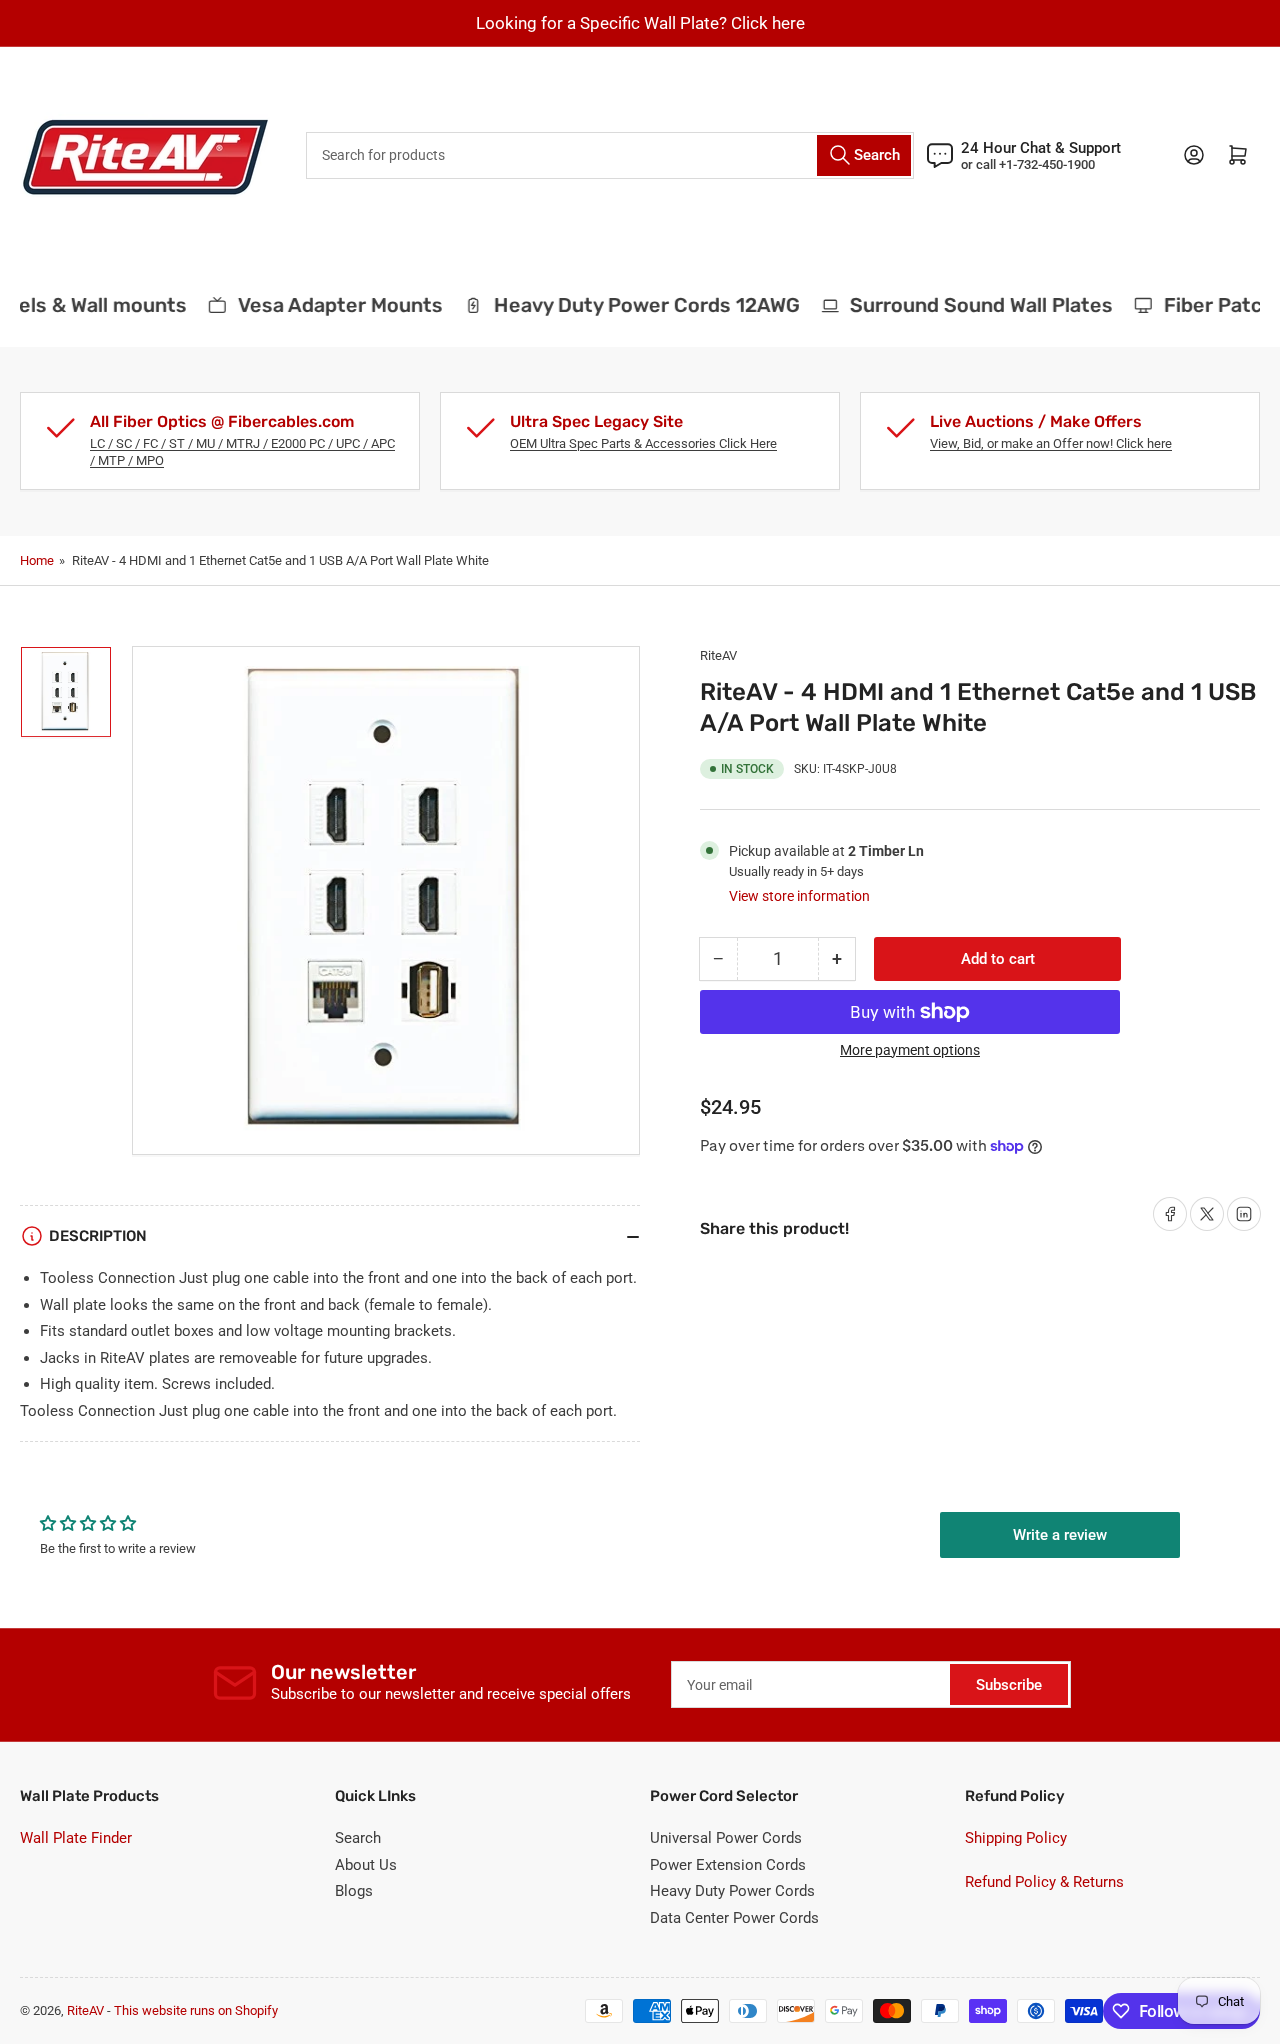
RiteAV (718, 655)
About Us (366, 1865)
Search (358, 1838)
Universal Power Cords (726, 1838)
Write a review (1060, 1535)
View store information (799, 896)
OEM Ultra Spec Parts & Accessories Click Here (643, 443)
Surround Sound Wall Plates (969, 305)
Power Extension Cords (728, 1865)
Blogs (354, 1891)
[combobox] (610, 155)
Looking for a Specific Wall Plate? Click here (640, 23)
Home (37, 560)
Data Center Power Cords (734, 1918)
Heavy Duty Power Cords (732, 1891)
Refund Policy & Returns (1044, 1882)
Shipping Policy (1016, 1838)
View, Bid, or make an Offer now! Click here (1051, 443)
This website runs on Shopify (196, 2010)
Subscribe (1009, 1685)
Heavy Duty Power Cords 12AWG (634, 305)
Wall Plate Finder (76, 1838)
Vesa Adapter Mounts (327, 305)
